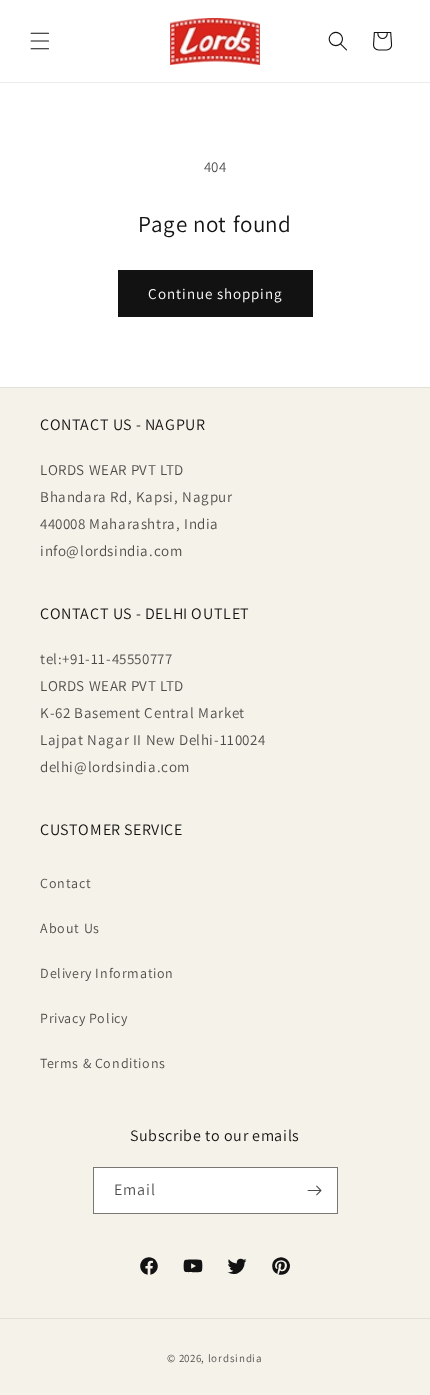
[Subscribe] (315, 1190)
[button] (40, 41)
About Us (70, 928)
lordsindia (235, 1358)
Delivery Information (107, 973)
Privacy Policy (83, 1018)
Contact (65, 883)
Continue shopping (215, 293)
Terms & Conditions (103, 1063)
